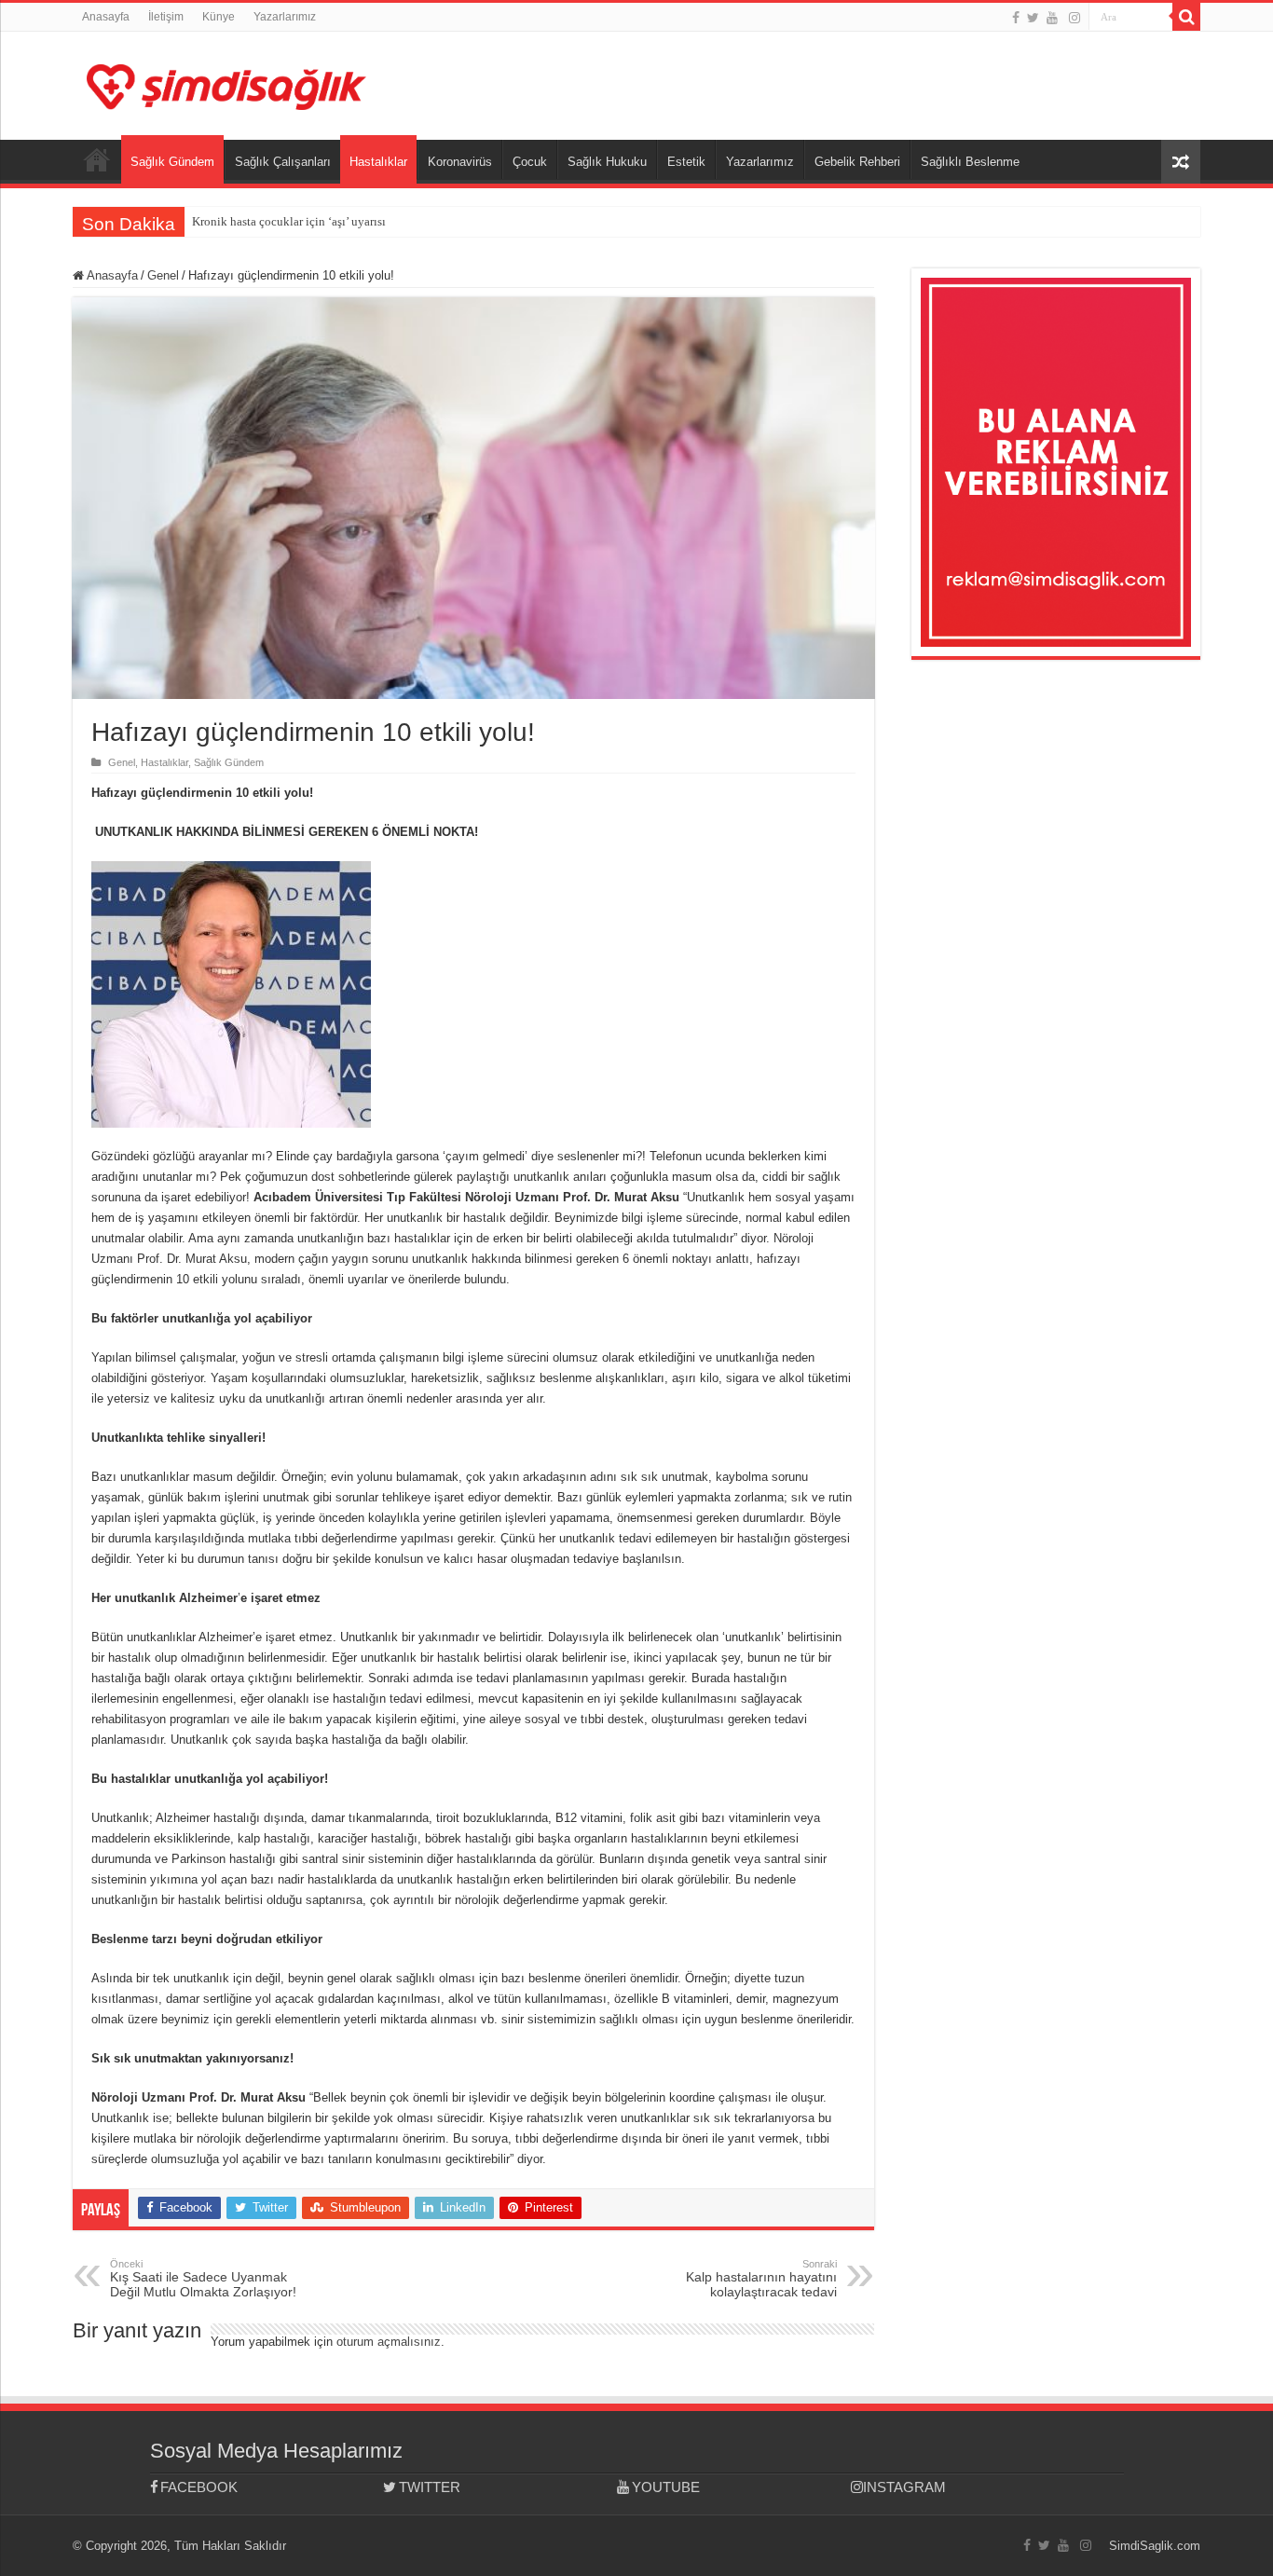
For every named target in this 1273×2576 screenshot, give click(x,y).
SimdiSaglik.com (1155, 2546)
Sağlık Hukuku (607, 162)
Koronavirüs (460, 162)
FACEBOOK (199, 2487)
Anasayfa (106, 17)
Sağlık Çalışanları (283, 162)
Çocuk (530, 162)
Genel (163, 275)
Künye (219, 17)
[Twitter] (1033, 18)
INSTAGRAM (904, 2487)
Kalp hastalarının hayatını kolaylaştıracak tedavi (761, 2279)
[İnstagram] (1075, 18)
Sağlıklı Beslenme (970, 162)
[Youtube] (1052, 18)
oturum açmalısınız (389, 2342)
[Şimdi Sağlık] (226, 84)
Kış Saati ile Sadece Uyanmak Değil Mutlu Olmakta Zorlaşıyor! (203, 2279)
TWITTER (430, 2487)
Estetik (686, 162)
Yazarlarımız (285, 17)
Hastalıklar (378, 162)
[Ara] (1186, 17)
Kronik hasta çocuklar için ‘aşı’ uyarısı (289, 221)
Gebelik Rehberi (857, 162)
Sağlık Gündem (172, 162)
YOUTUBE (666, 2487)
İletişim (166, 17)
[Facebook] (1016, 18)
